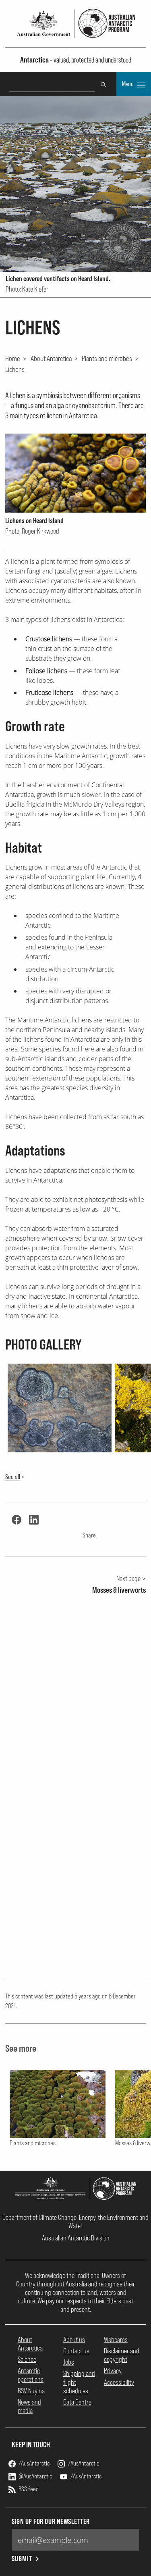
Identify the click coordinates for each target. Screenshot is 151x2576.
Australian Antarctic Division (76, 2238)
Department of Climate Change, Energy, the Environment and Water (75, 2221)
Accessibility (119, 2382)
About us (74, 2339)
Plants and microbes (107, 358)
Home (13, 358)
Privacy (113, 2371)
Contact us (76, 2351)
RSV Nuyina (31, 2391)
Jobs (69, 2362)
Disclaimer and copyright (122, 2355)
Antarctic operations (31, 2375)
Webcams (116, 2339)
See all (13, 1477)
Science (27, 2359)
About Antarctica (51, 358)
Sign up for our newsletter (51, 2521)
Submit (22, 2558)
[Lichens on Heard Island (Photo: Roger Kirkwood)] (75, 473)
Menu (128, 84)
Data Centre (77, 2402)
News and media (29, 2406)
